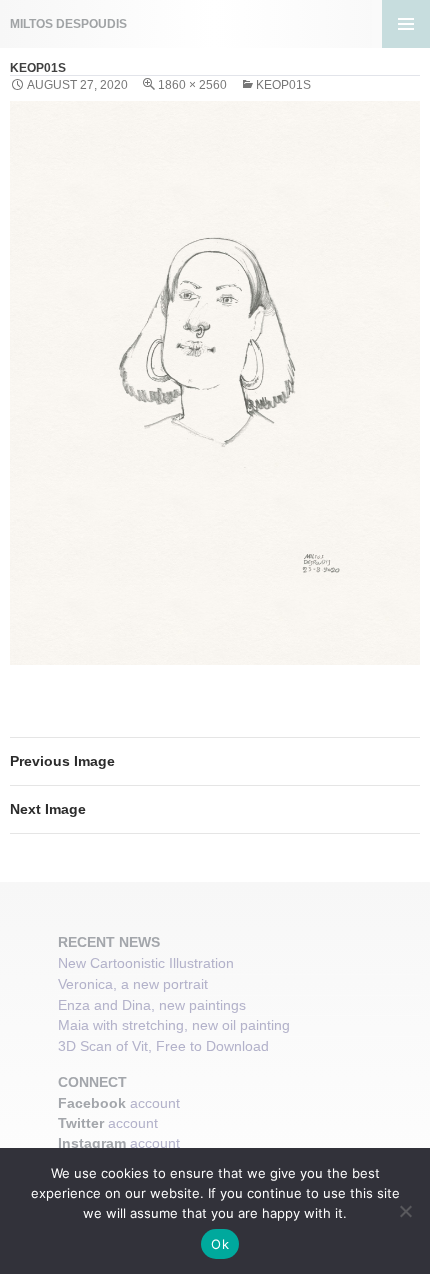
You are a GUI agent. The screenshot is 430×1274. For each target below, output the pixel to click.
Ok (220, 1244)
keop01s (283, 85)
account (155, 1103)
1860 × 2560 (192, 85)
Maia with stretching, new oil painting (174, 1025)
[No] (405, 1211)
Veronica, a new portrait (133, 984)
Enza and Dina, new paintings (152, 1005)
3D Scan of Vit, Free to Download (163, 1046)
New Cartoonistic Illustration (146, 963)
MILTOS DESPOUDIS (68, 24)
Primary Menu (406, 24)
